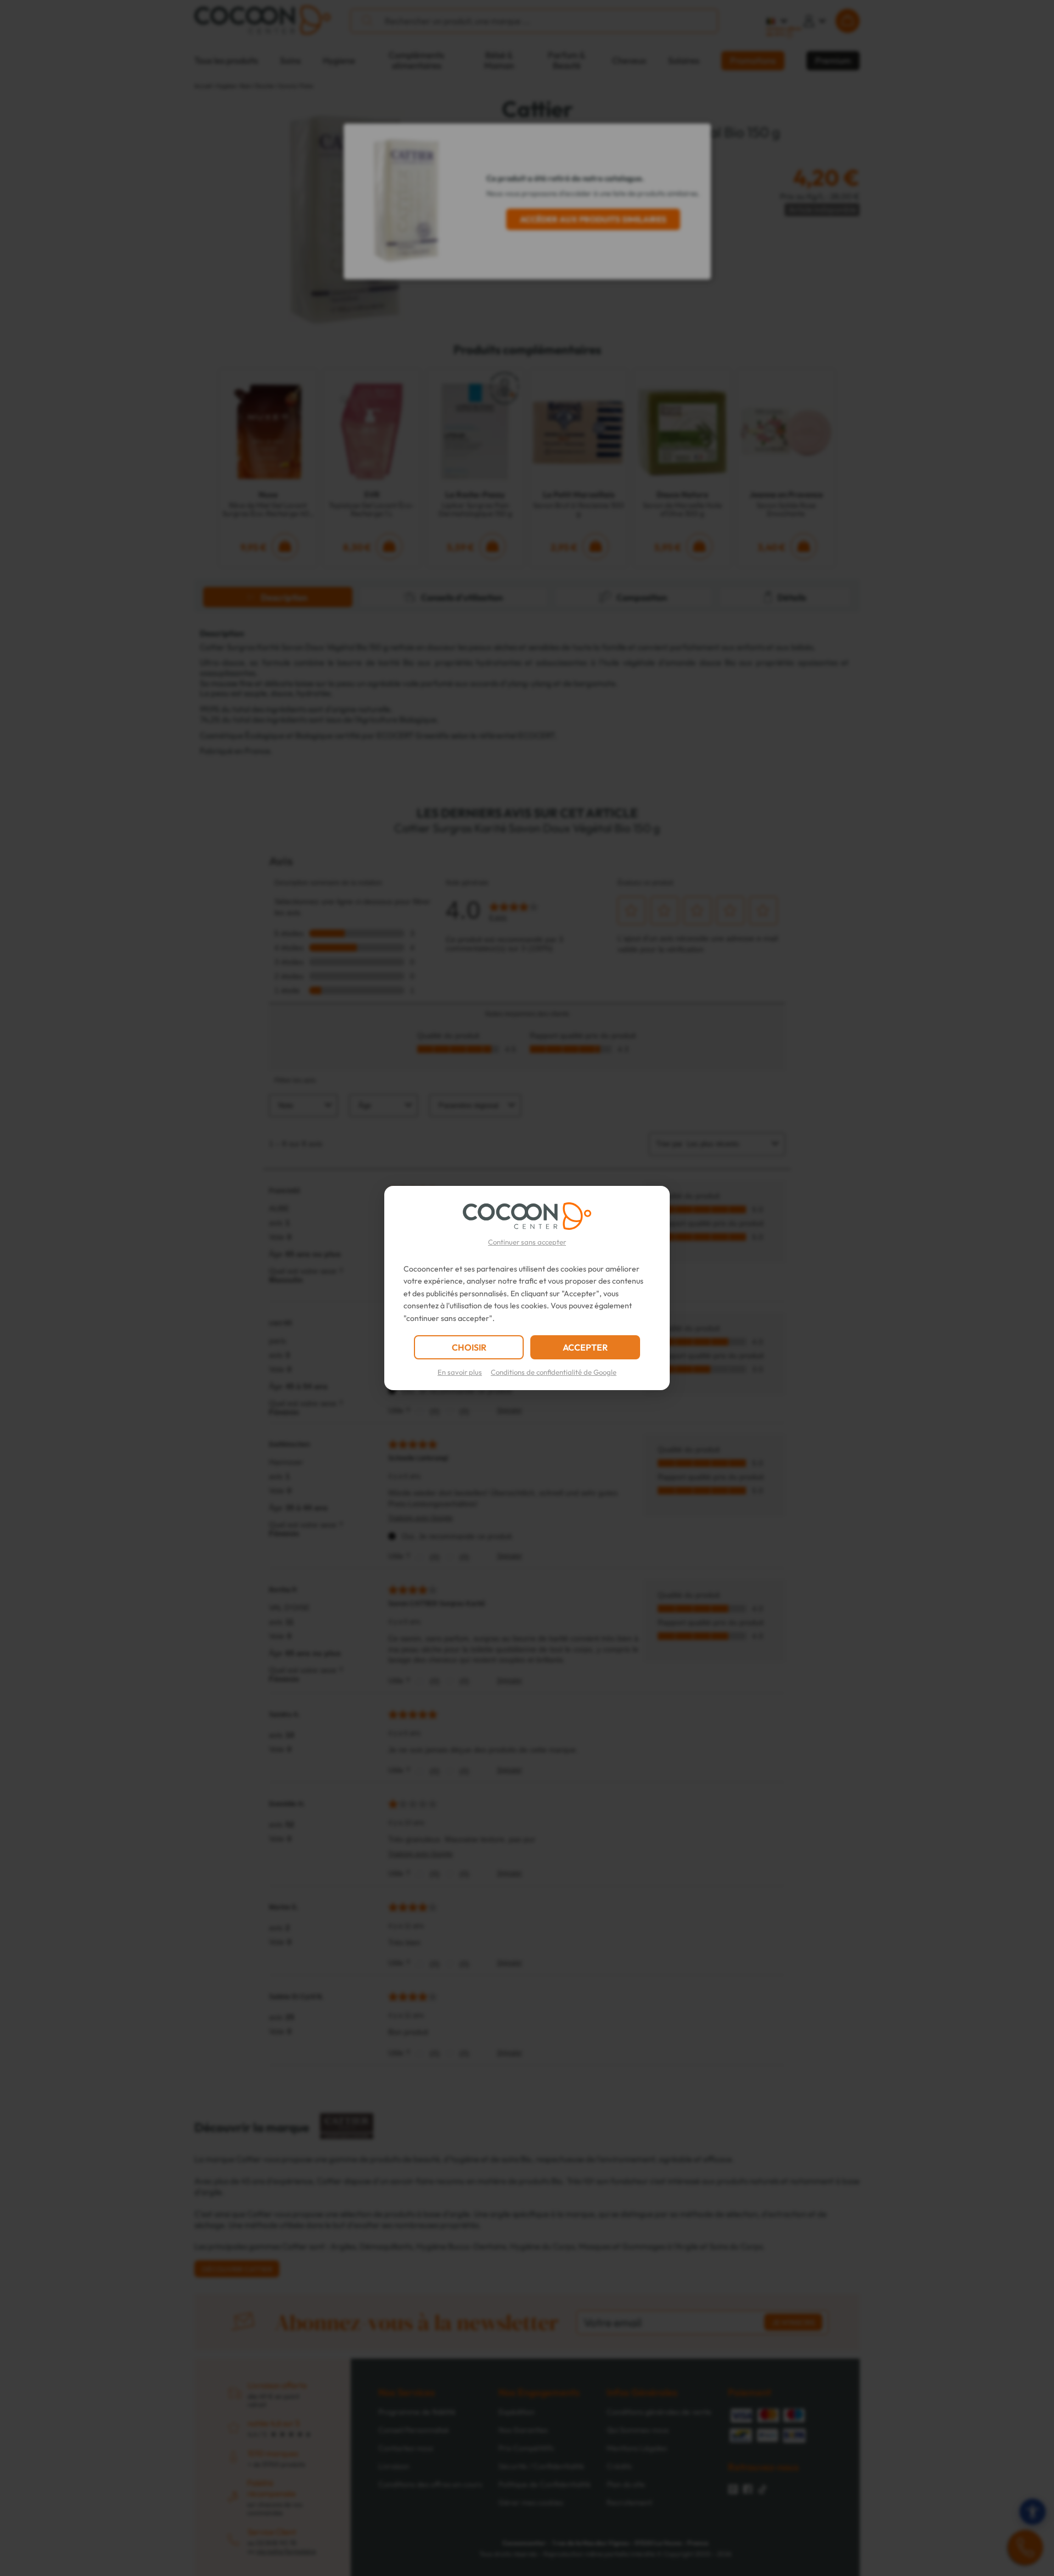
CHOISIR (469, 1347)
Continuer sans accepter (527, 1242)
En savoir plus (460, 1372)
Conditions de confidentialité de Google (554, 1372)
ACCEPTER (585, 1347)
